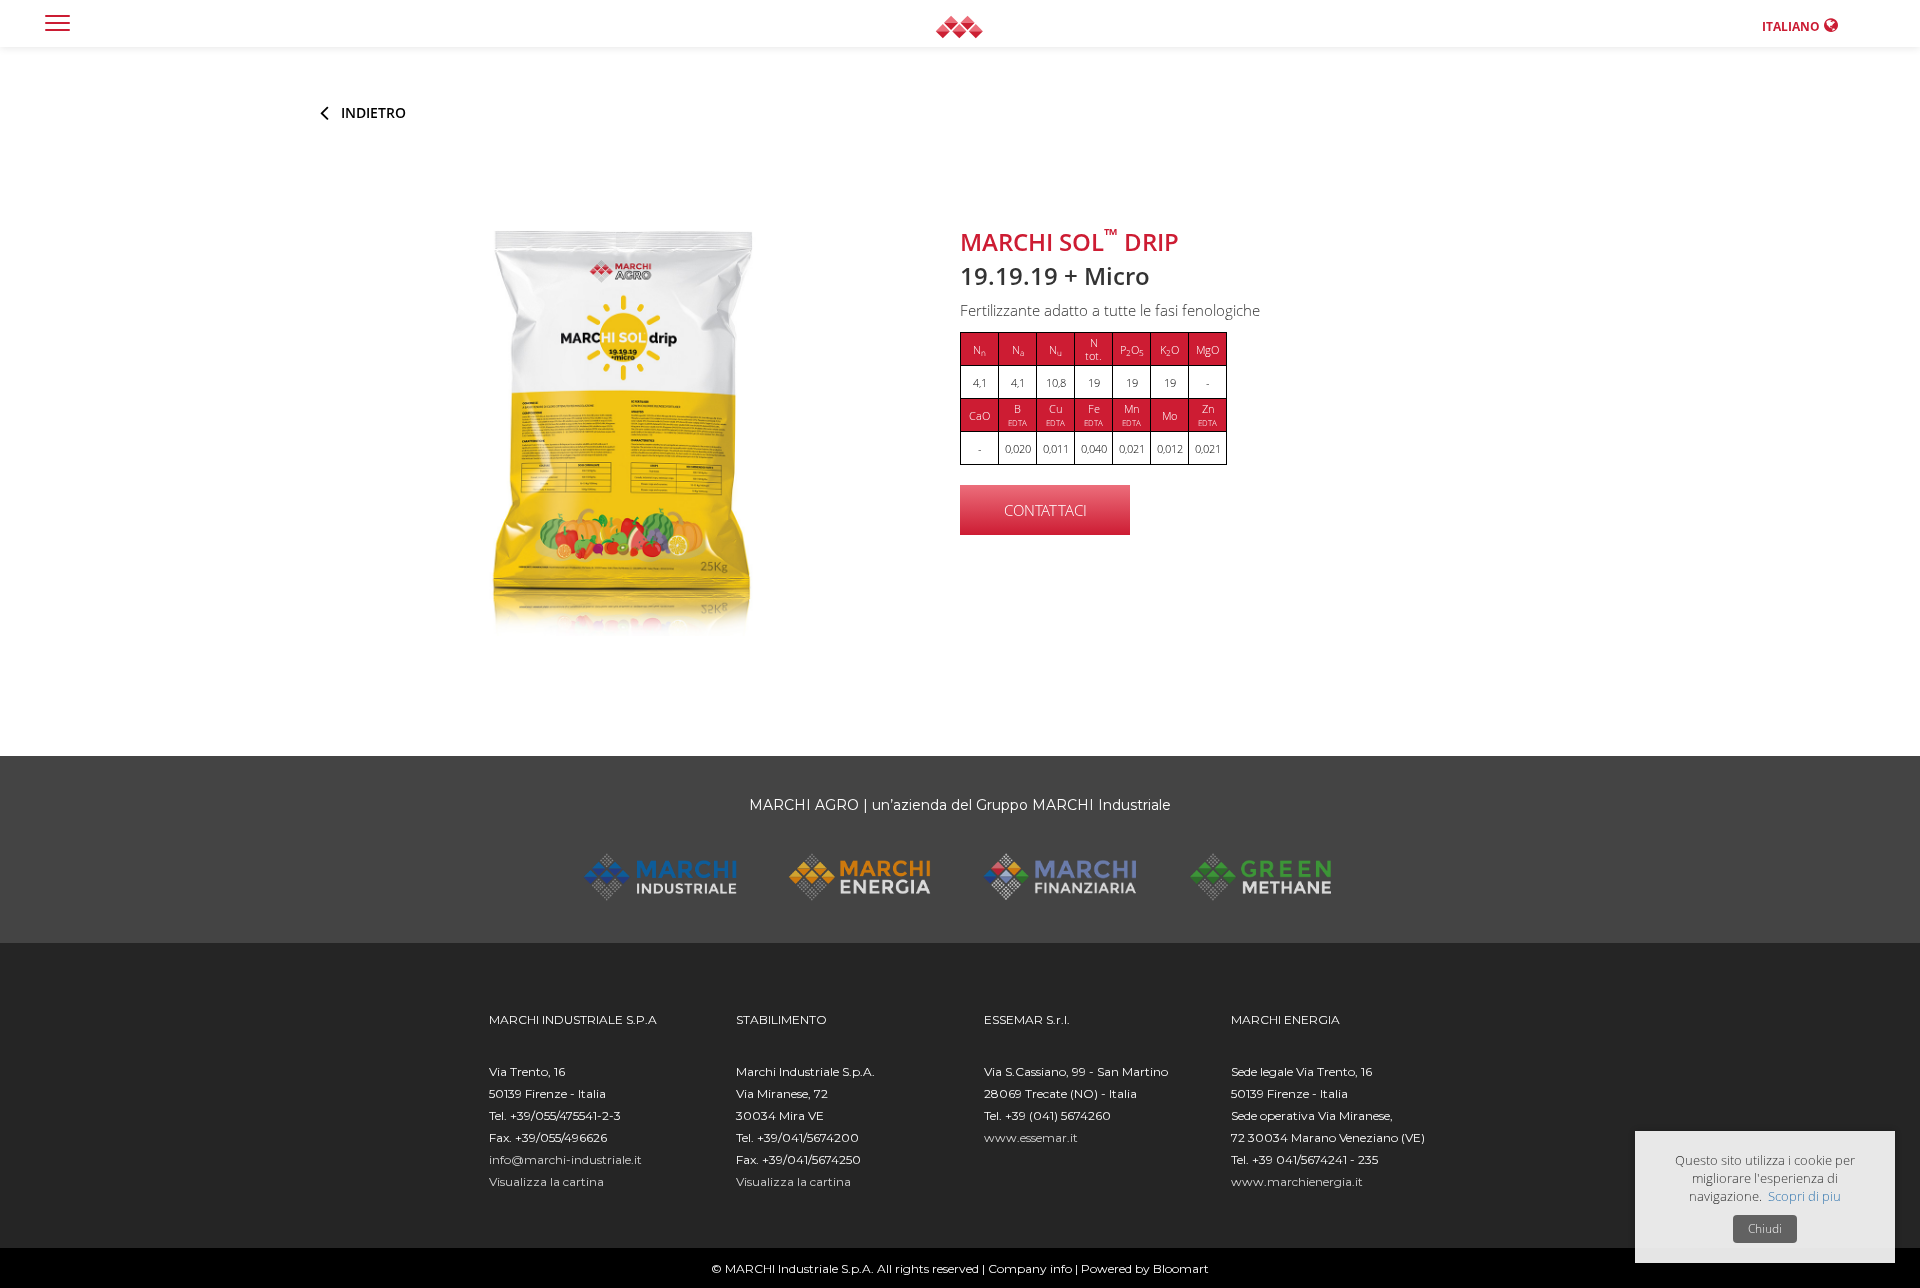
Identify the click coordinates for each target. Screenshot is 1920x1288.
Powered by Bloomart (1145, 1268)
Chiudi (1765, 1228)
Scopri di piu (1804, 1196)
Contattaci (1045, 510)
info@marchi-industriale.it (565, 1159)
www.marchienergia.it (1297, 1181)
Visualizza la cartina (546, 1181)
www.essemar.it (1031, 1137)
